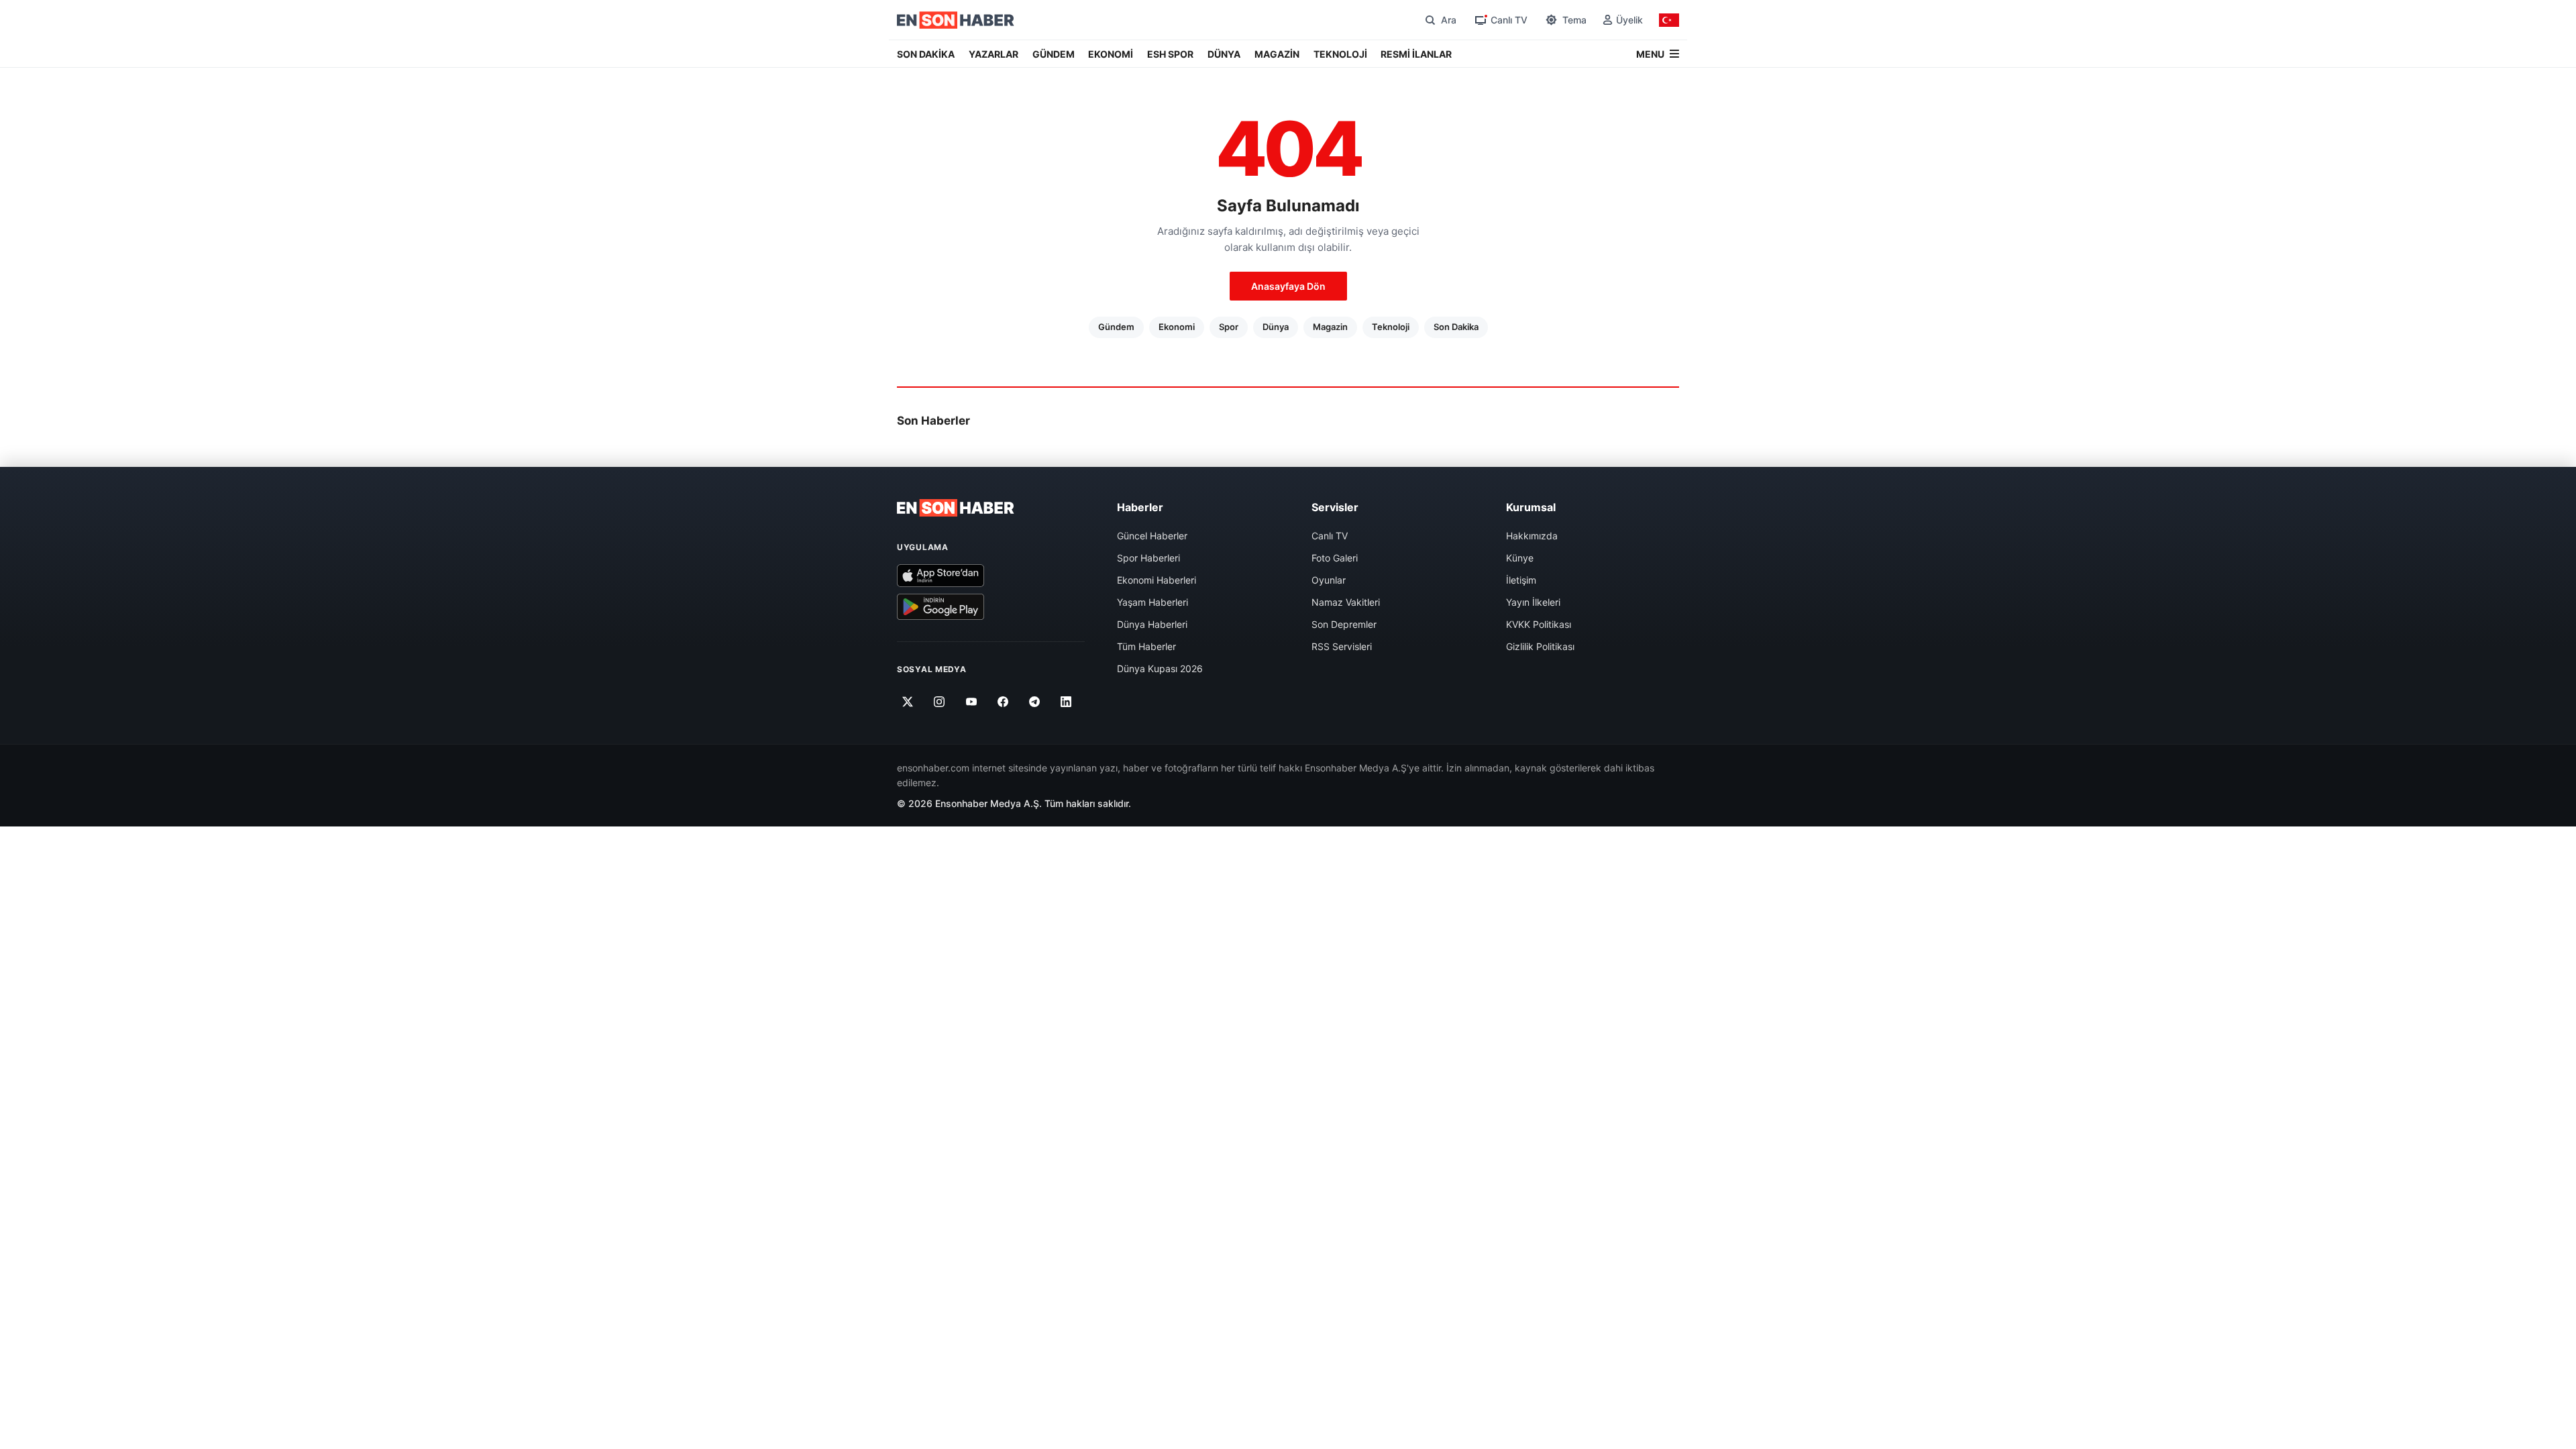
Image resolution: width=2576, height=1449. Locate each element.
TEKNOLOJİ (1340, 54)
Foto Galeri (1335, 558)
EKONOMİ (1111, 54)
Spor (1229, 327)
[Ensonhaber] (956, 20)
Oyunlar (1329, 580)
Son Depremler (1344, 624)
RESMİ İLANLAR (1416, 54)
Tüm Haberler (1146, 646)
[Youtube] (971, 702)
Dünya (1276, 327)
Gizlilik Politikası (1540, 646)
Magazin (1330, 327)
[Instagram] (940, 702)
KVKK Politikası (1539, 624)
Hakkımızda (1532, 536)
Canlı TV (1330, 536)
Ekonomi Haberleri (1157, 580)
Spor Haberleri (1148, 558)
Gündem (1116, 327)
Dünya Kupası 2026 (1160, 668)
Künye (1520, 558)
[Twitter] (908, 702)
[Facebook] (1003, 702)
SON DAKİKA (926, 54)
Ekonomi (1177, 327)
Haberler (1140, 507)
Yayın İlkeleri (1533, 602)
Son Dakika (1456, 327)
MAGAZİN (1277, 54)
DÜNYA (1224, 54)
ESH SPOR (1170, 54)
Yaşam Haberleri (1152, 602)
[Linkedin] (1066, 702)
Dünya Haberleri (1152, 624)
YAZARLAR (994, 54)
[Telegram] (1035, 702)
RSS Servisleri (1342, 646)
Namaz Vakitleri (1346, 602)
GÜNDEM (1054, 54)
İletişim (1521, 580)
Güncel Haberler (1152, 536)
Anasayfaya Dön (1288, 286)
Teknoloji (1391, 327)
